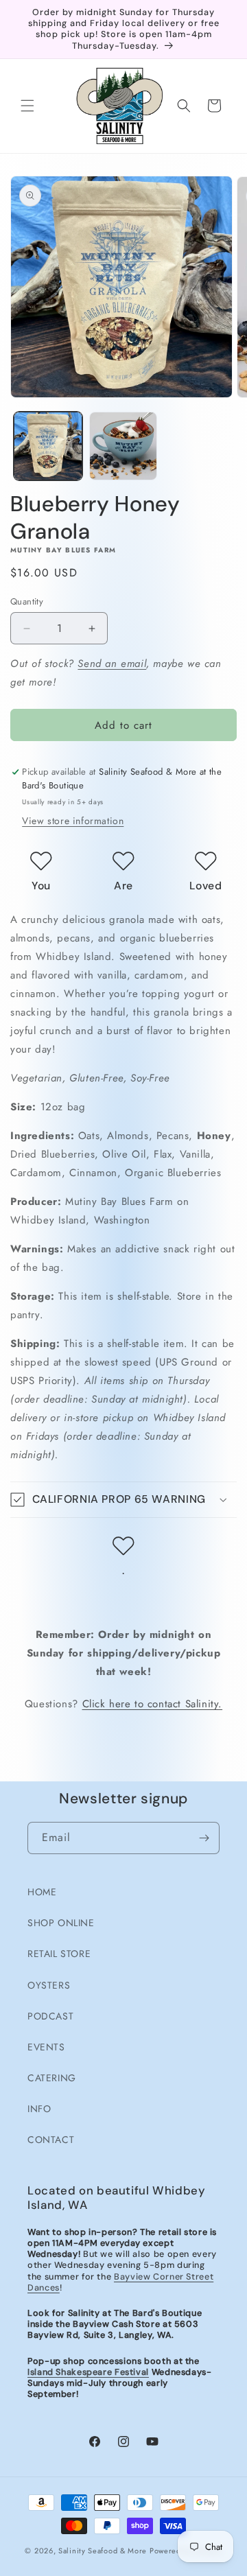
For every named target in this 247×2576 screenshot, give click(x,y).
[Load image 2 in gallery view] (123, 446)
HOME (42, 1892)
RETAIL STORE (59, 1954)
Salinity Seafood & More (103, 2551)
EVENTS (46, 2047)
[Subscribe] (204, 1838)
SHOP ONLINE (61, 1923)
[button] (27, 106)
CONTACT (51, 2140)
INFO (39, 2109)
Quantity (27, 601)
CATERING (52, 2078)
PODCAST (50, 2016)
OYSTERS (49, 1985)
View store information (73, 821)
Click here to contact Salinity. (153, 1704)
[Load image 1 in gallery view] (48, 446)
